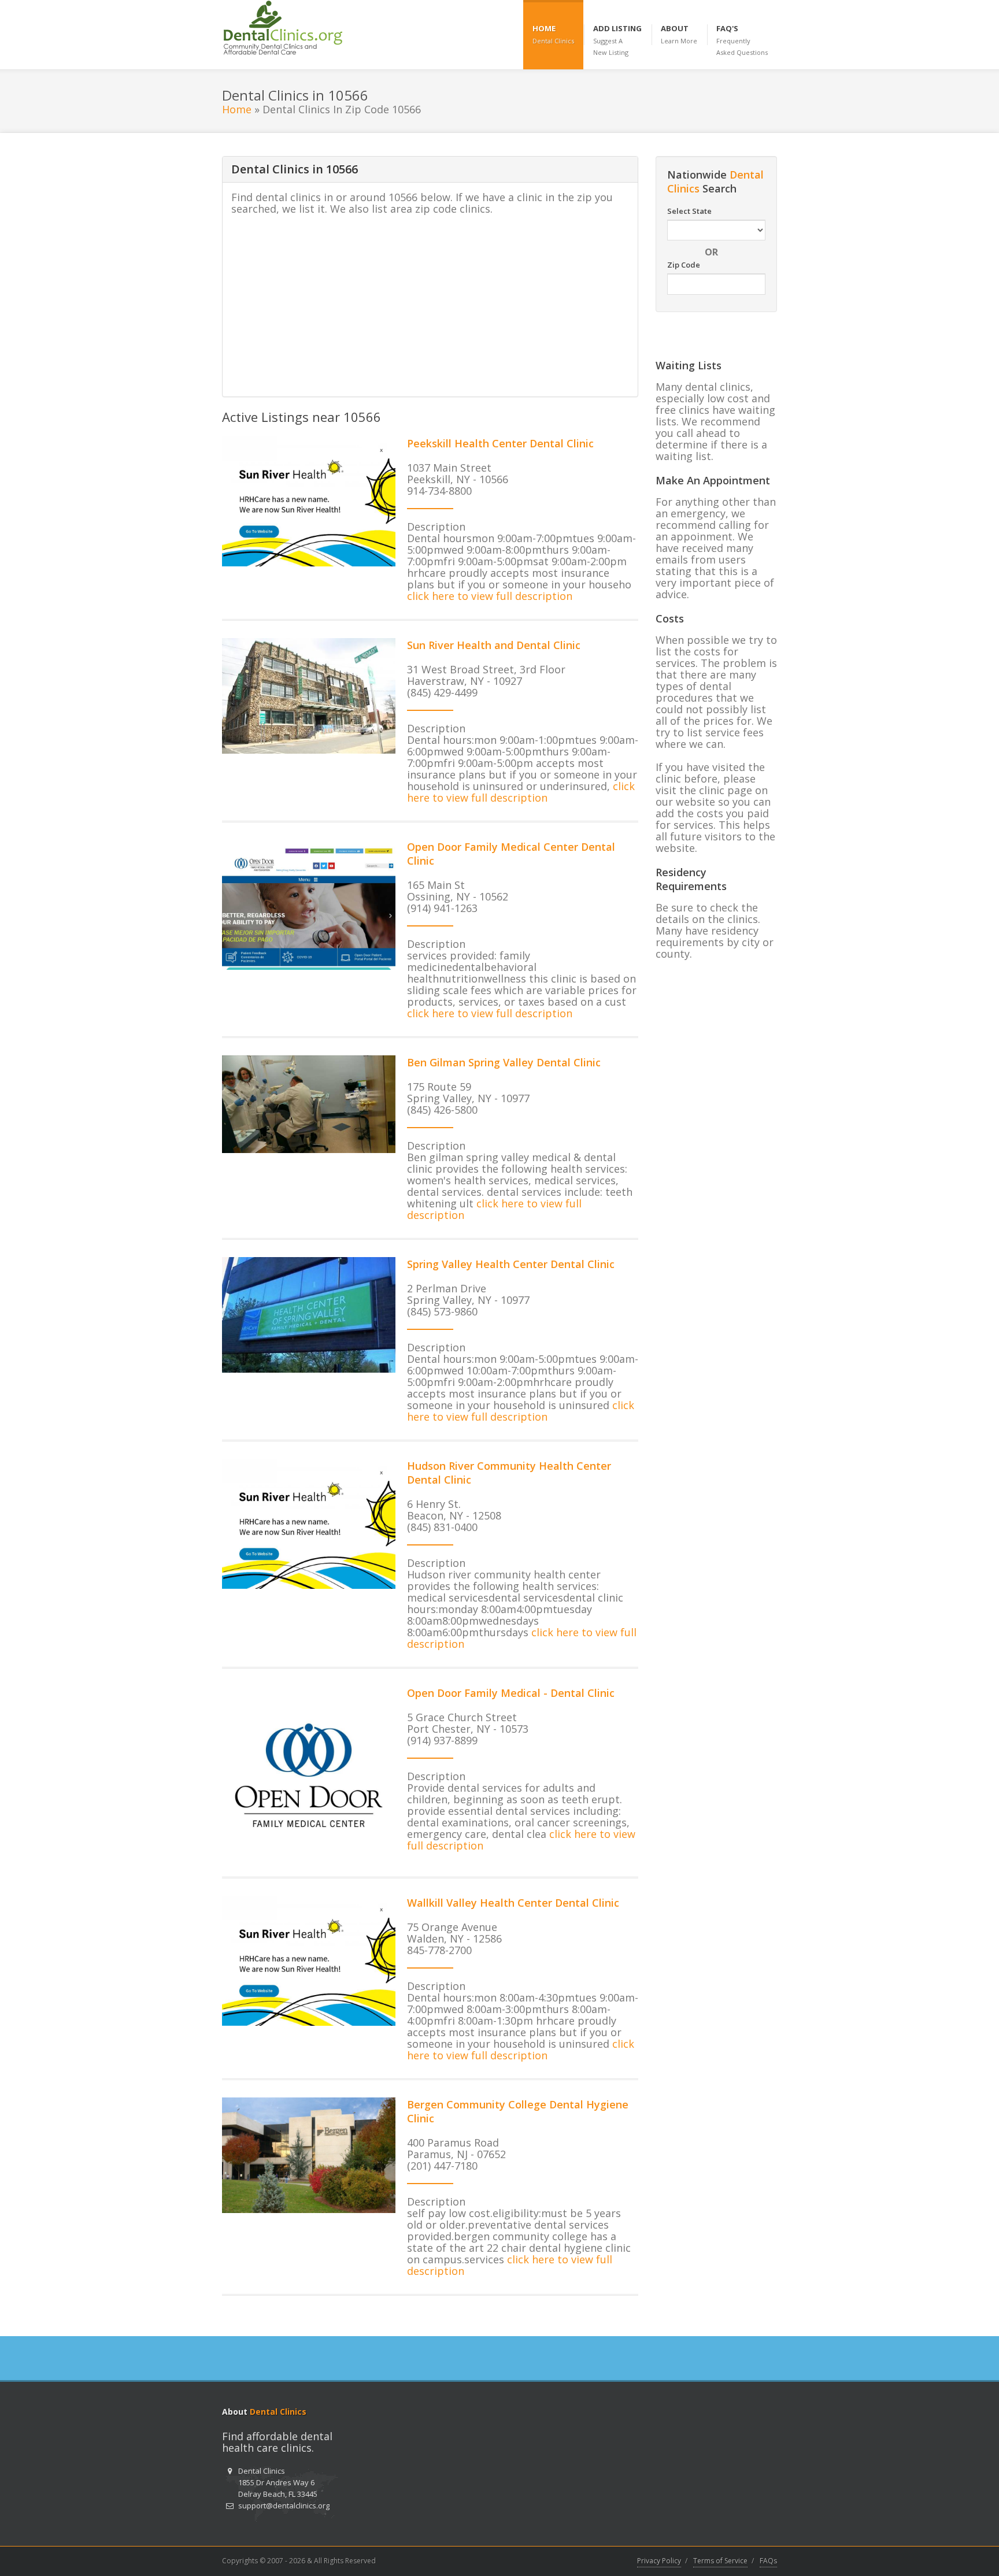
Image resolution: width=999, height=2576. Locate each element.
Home (237, 109)
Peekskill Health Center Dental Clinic (500, 443)
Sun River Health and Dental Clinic (494, 645)
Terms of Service (720, 2561)
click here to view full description (490, 596)
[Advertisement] (428, 307)
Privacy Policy (659, 2561)
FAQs (768, 2561)
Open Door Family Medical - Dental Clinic (511, 1693)
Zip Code (684, 265)
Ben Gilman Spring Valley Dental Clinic (504, 1062)
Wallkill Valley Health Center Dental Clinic (513, 1903)
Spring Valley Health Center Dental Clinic (511, 1264)
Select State (689, 211)
